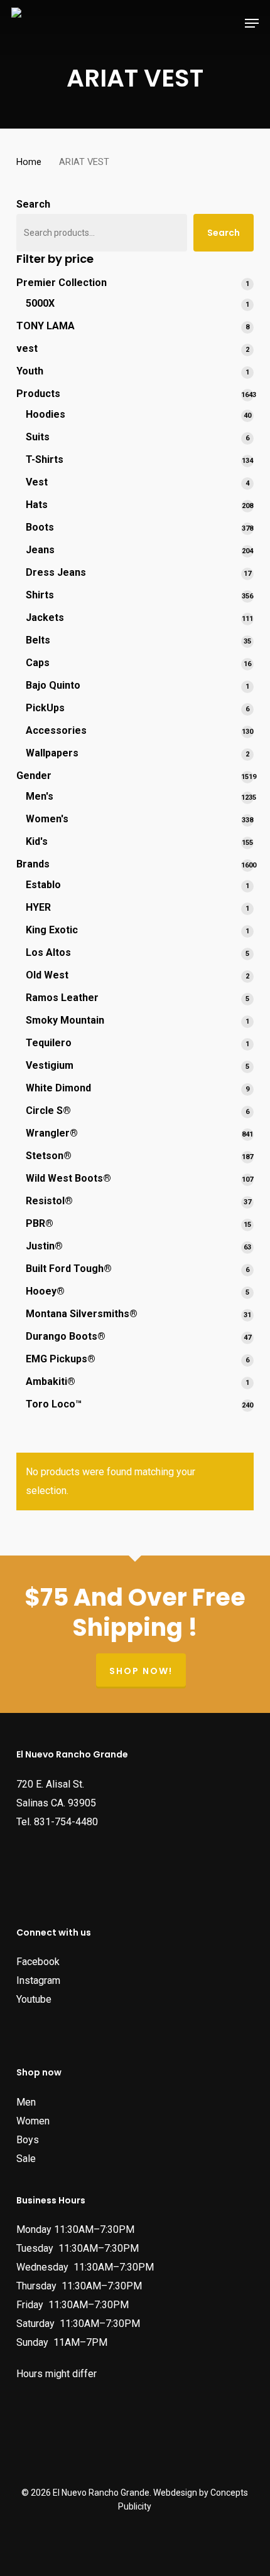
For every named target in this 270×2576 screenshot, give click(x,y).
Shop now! (141, 1671)
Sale (26, 2159)
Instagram (38, 1980)
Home (29, 162)
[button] (252, 23)
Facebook (38, 1962)
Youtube (34, 1999)
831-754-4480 (66, 1822)
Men (26, 2102)
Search (33, 204)
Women (33, 2121)
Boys (28, 2140)
